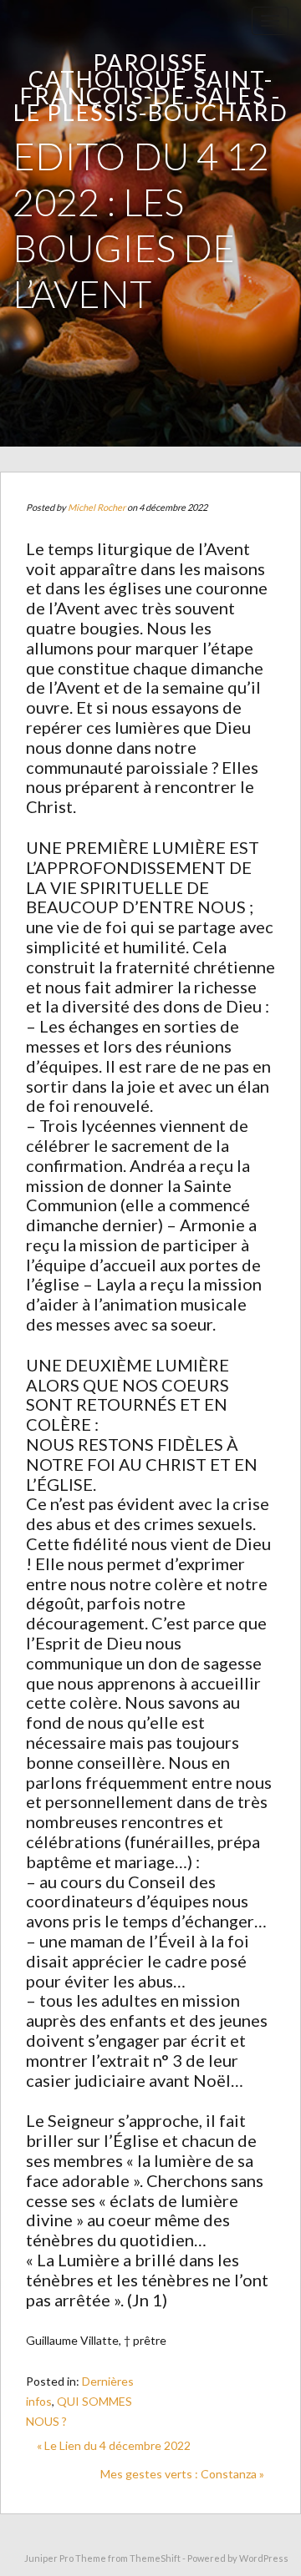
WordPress (264, 2558)
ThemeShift (155, 2558)
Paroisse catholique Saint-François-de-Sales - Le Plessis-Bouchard (151, 87)
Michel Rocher (97, 507)
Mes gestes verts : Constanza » (182, 2474)
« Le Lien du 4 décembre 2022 (114, 2445)
